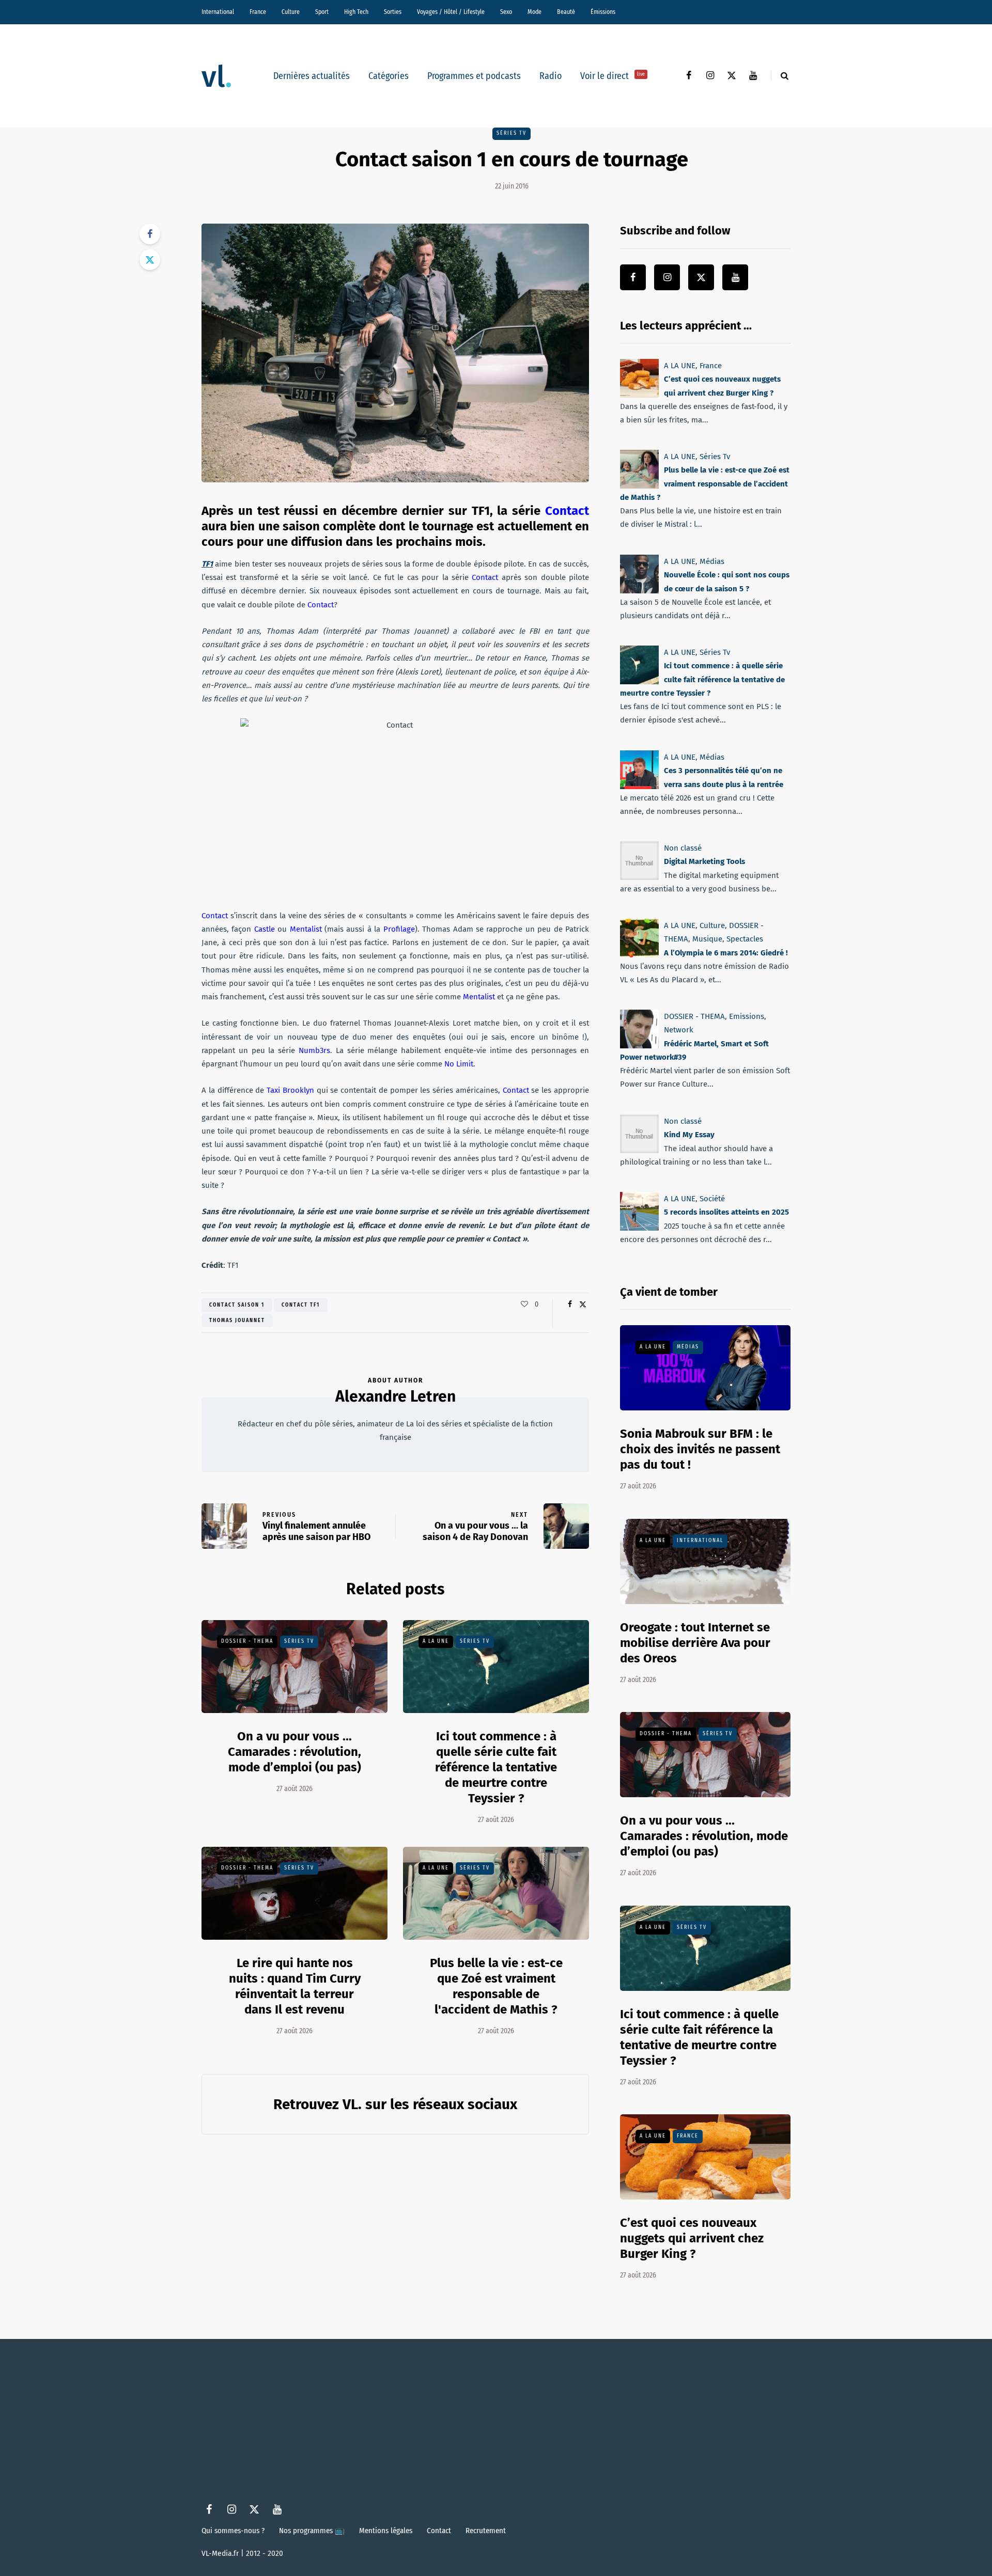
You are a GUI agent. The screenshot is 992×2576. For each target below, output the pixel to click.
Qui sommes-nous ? (233, 2531)
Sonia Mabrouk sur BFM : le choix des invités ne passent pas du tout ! (700, 1449)
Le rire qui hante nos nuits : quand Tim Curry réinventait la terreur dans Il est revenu (295, 1986)
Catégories (389, 76)
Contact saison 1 (237, 1305)
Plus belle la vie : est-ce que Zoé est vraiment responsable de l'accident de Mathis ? (496, 1986)
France (258, 12)
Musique (707, 939)
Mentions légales (386, 2531)
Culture (291, 12)
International (218, 12)
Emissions (747, 1016)
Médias (712, 561)
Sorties (393, 12)
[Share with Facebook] (150, 234)
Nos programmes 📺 (312, 2531)
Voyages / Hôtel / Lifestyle (451, 12)
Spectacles (745, 939)
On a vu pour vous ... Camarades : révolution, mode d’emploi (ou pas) (295, 1752)
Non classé (683, 848)
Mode (534, 12)
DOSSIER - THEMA (247, 1641)
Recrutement (486, 2531)
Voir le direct (613, 76)
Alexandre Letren (396, 1396)
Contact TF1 (301, 1305)
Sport (322, 12)
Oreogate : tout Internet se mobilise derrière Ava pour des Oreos (695, 1643)
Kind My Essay (689, 1135)
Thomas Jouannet (237, 1321)
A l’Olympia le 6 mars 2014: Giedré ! (726, 952)
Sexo (506, 12)
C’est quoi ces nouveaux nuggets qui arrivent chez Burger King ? (692, 2238)
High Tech (356, 12)
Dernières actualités (312, 76)
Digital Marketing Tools (704, 861)
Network (679, 1030)
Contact (439, 2531)
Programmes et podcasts (474, 76)
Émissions (603, 12)
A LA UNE (436, 1641)
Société (712, 1199)
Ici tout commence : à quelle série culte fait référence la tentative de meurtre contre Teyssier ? (496, 1767)
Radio (551, 76)
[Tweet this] (150, 260)
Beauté (566, 12)
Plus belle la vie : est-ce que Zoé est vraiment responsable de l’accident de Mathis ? (705, 484)
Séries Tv (512, 133)
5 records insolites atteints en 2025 (726, 1212)
